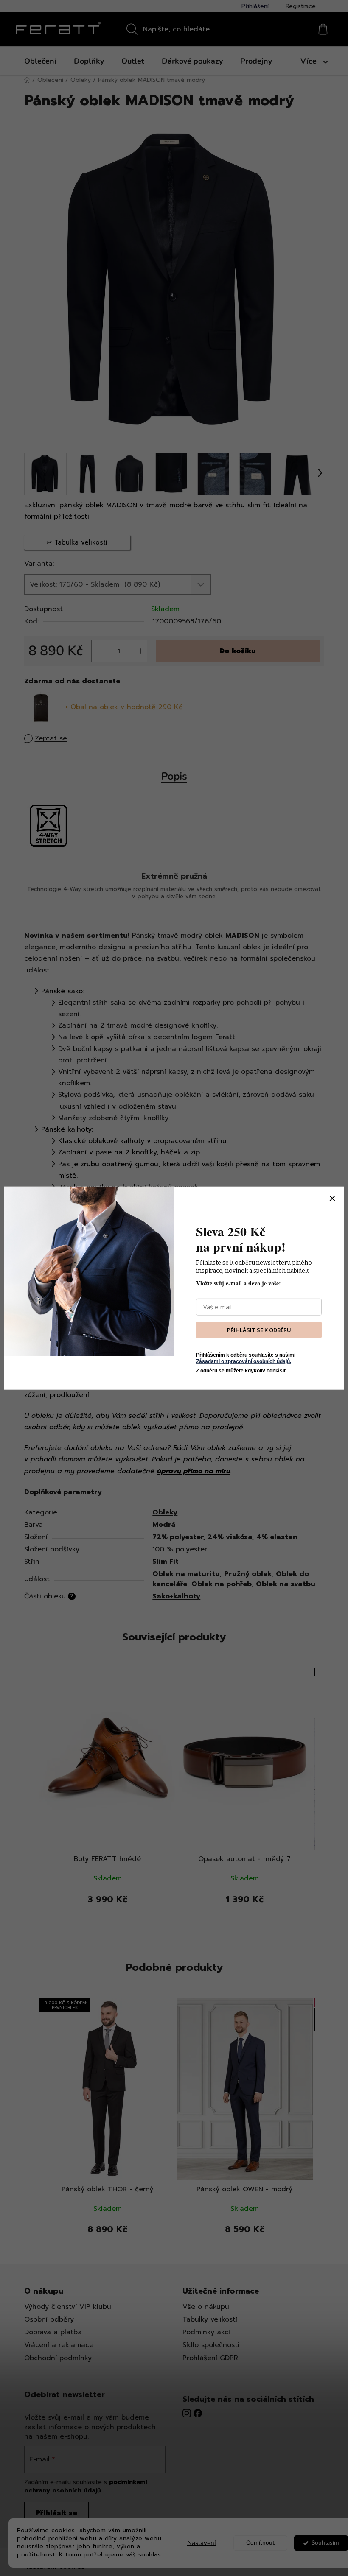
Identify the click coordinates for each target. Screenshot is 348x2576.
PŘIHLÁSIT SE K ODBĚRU (259, 1330)
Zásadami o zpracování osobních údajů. (244, 1361)
